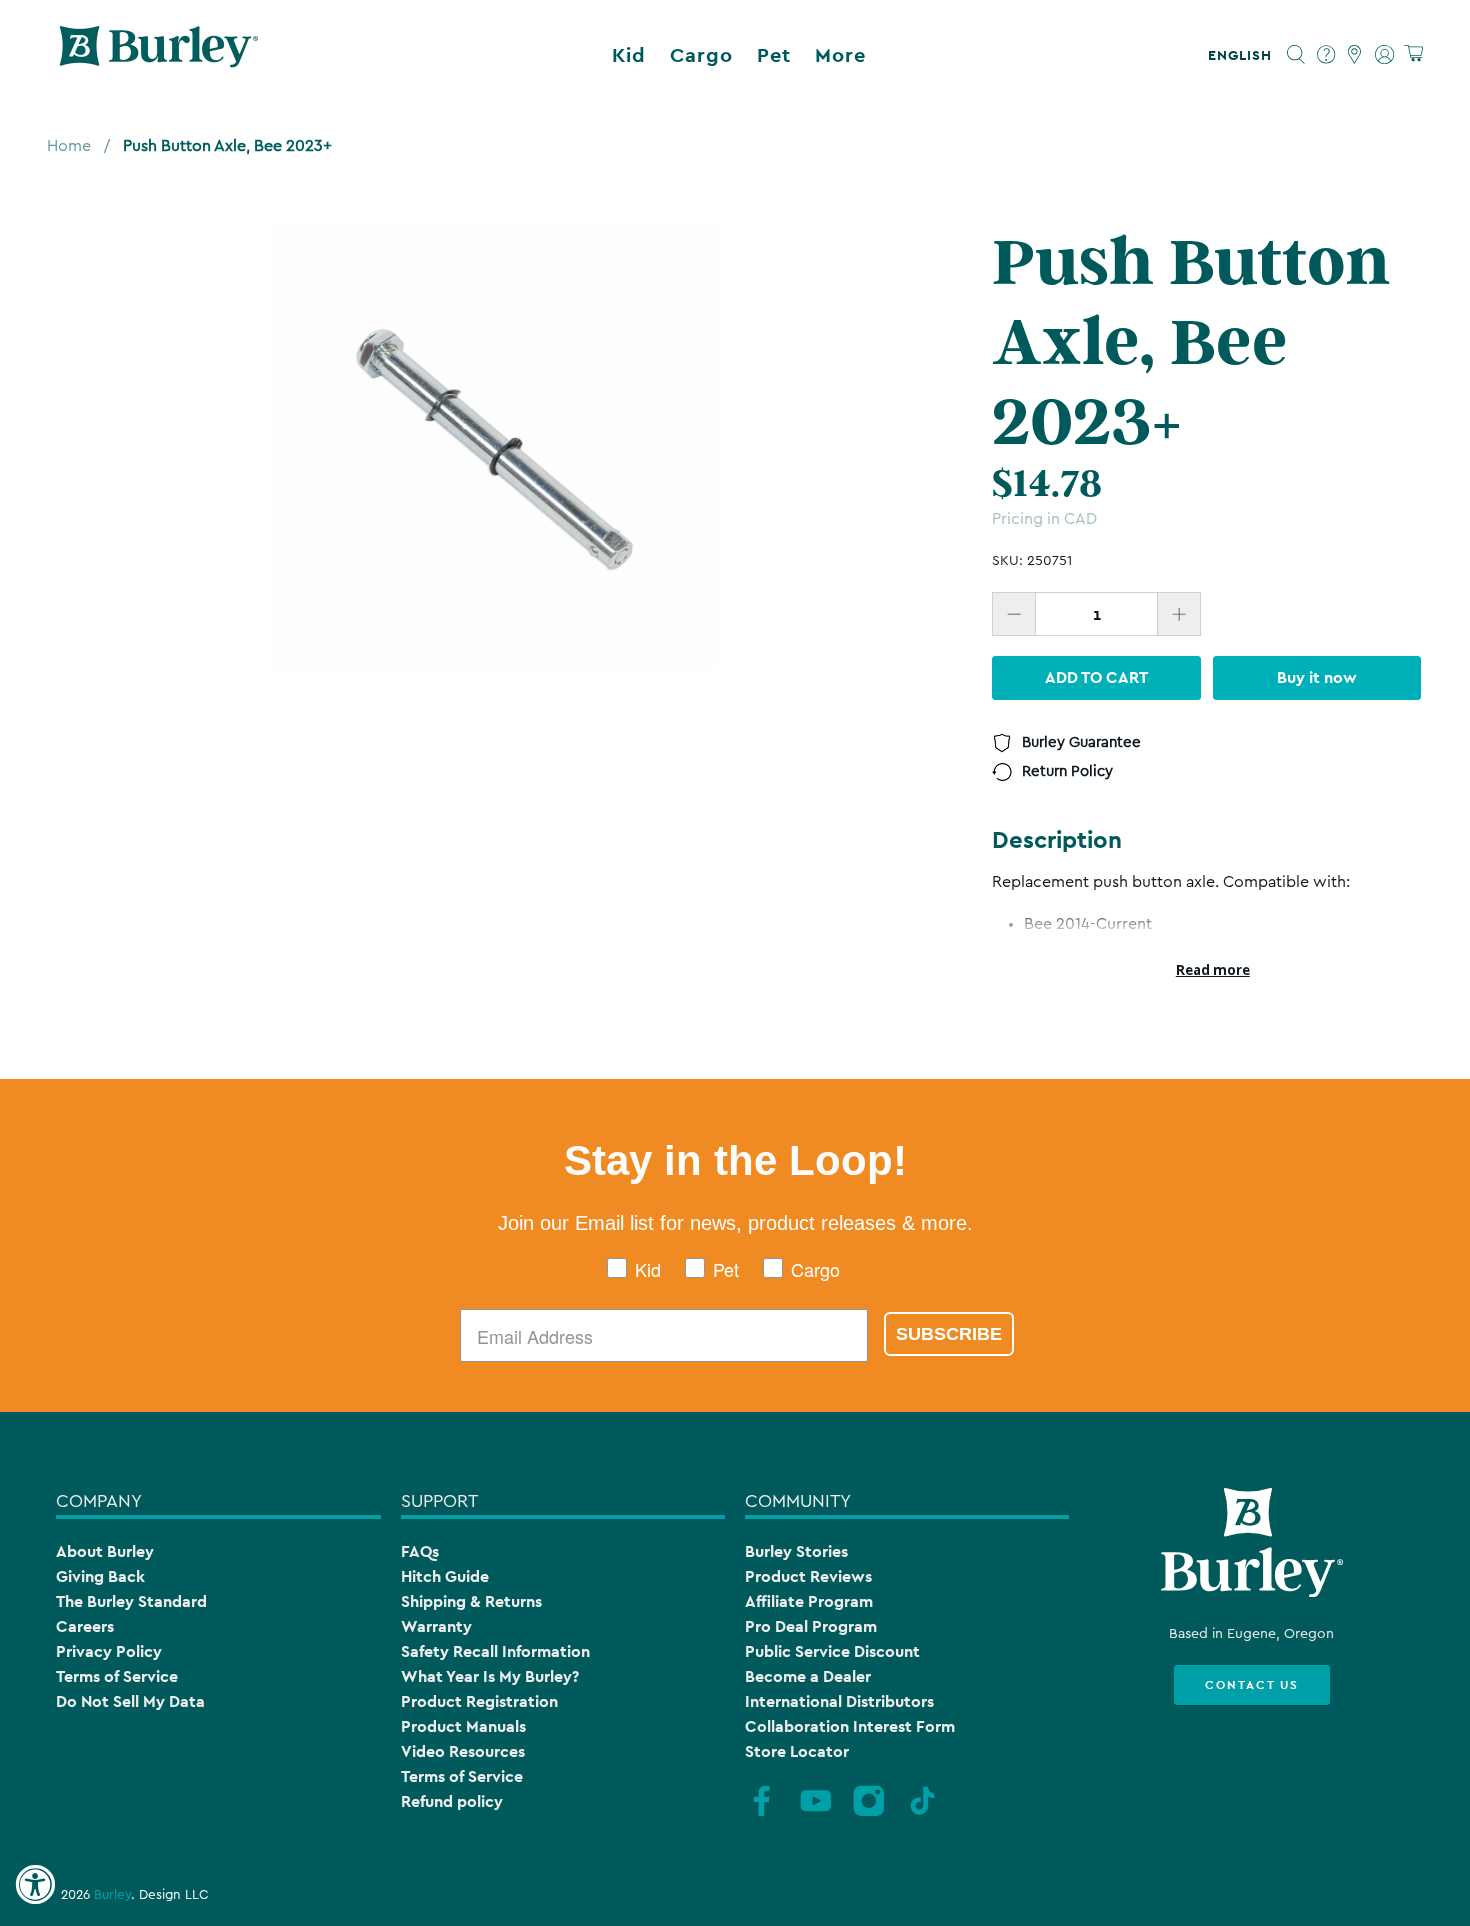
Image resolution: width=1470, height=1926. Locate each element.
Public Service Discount (832, 1651)
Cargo (701, 55)
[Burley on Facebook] (762, 1814)
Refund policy (452, 1801)
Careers (85, 1626)
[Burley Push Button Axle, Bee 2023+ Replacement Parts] (495, 446)
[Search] (1296, 55)
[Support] (1326, 55)
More (840, 55)
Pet (774, 55)
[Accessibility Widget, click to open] (35, 1885)
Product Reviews (808, 1576)
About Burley (105, 1551)
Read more (1213, 970)
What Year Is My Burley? (490, 1676)
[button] (1244, 55)
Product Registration (479, 1701)
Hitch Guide (445, 1576)
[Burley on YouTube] (816, 1814)
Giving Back (100, 1576)
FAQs (420, 1551)
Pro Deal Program (811, 1626)
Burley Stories (796, 1551)
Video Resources (463, 1751)
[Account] (1384, 55)
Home (69, 146)
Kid (629, 55)
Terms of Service (117, 1676)
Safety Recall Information (495, 1651)
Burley (112, 1895)
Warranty (436, 1626)
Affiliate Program (809, 1601)
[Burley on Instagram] (869, 1814)
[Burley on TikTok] (923, 1814)
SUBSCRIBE (949, 1334)
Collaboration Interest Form (850, 1726)
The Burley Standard (131, 1601)
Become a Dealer (808, 1676)
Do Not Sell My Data (130, 1701)
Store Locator (797, 1751)
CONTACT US (1252, 1685)
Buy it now (1317, 677)
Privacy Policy (109, 1651)
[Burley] (159, 55)
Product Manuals (463, 1726)
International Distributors (839, 1701)
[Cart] (1413, 54)
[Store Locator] (1355, 55)
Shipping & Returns (471, 1601)
